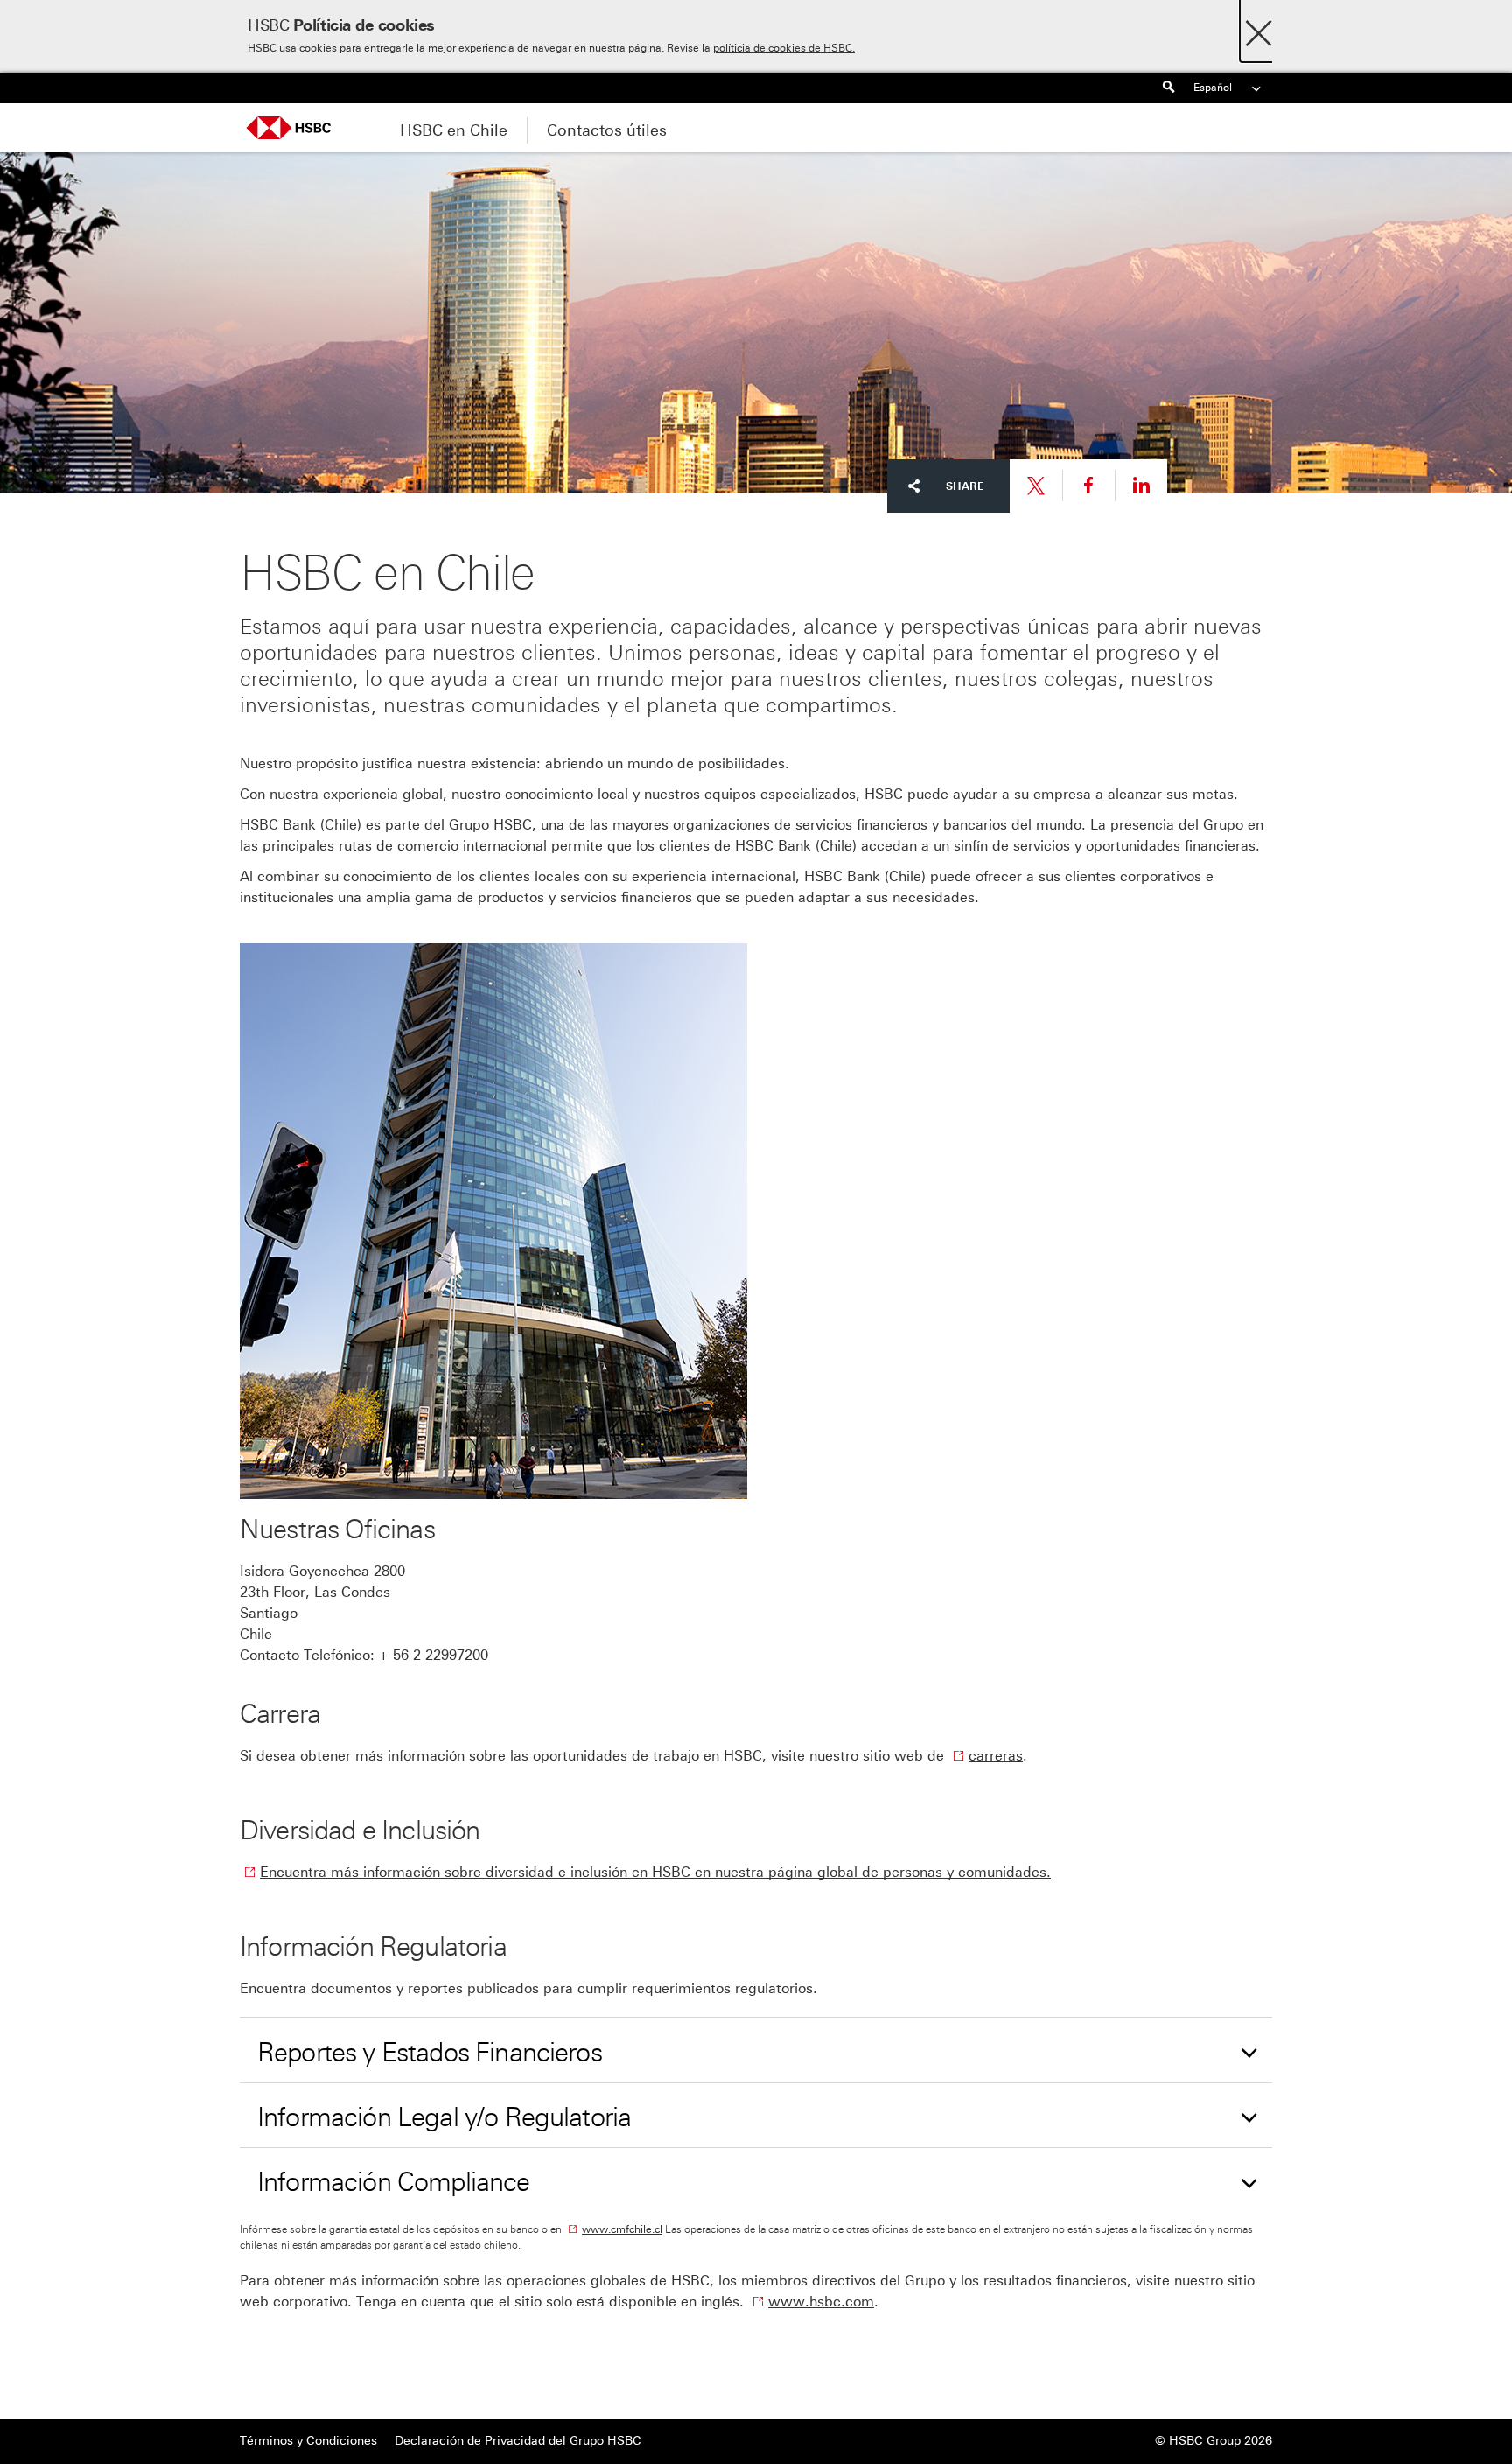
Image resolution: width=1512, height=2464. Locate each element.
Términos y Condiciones (308, 2441)
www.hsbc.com (821, 2302)
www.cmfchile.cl (622, 2229)
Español (1213, 87)
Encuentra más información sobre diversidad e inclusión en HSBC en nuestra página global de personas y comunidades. (655, 1872)
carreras (996, 1756)
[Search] (1168, 88)
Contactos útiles (607, 130)
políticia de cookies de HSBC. (784, 48)
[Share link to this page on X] (1036, 486)
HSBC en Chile (454, 130)
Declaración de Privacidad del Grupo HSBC (518, 2441)
